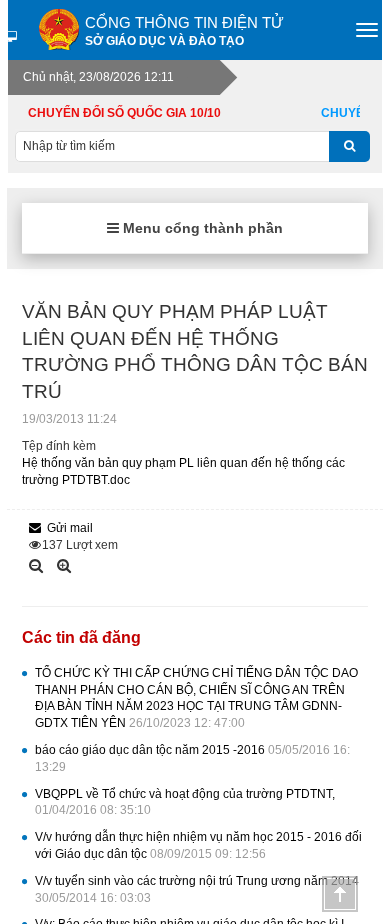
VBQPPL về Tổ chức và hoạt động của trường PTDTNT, (185, 802)
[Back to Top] (340, 894)
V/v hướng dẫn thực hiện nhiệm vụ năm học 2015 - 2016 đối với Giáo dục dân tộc (198, 845)
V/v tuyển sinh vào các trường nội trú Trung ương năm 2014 (197, 889)
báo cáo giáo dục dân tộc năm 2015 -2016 (192, 758)
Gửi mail (70, 528)
